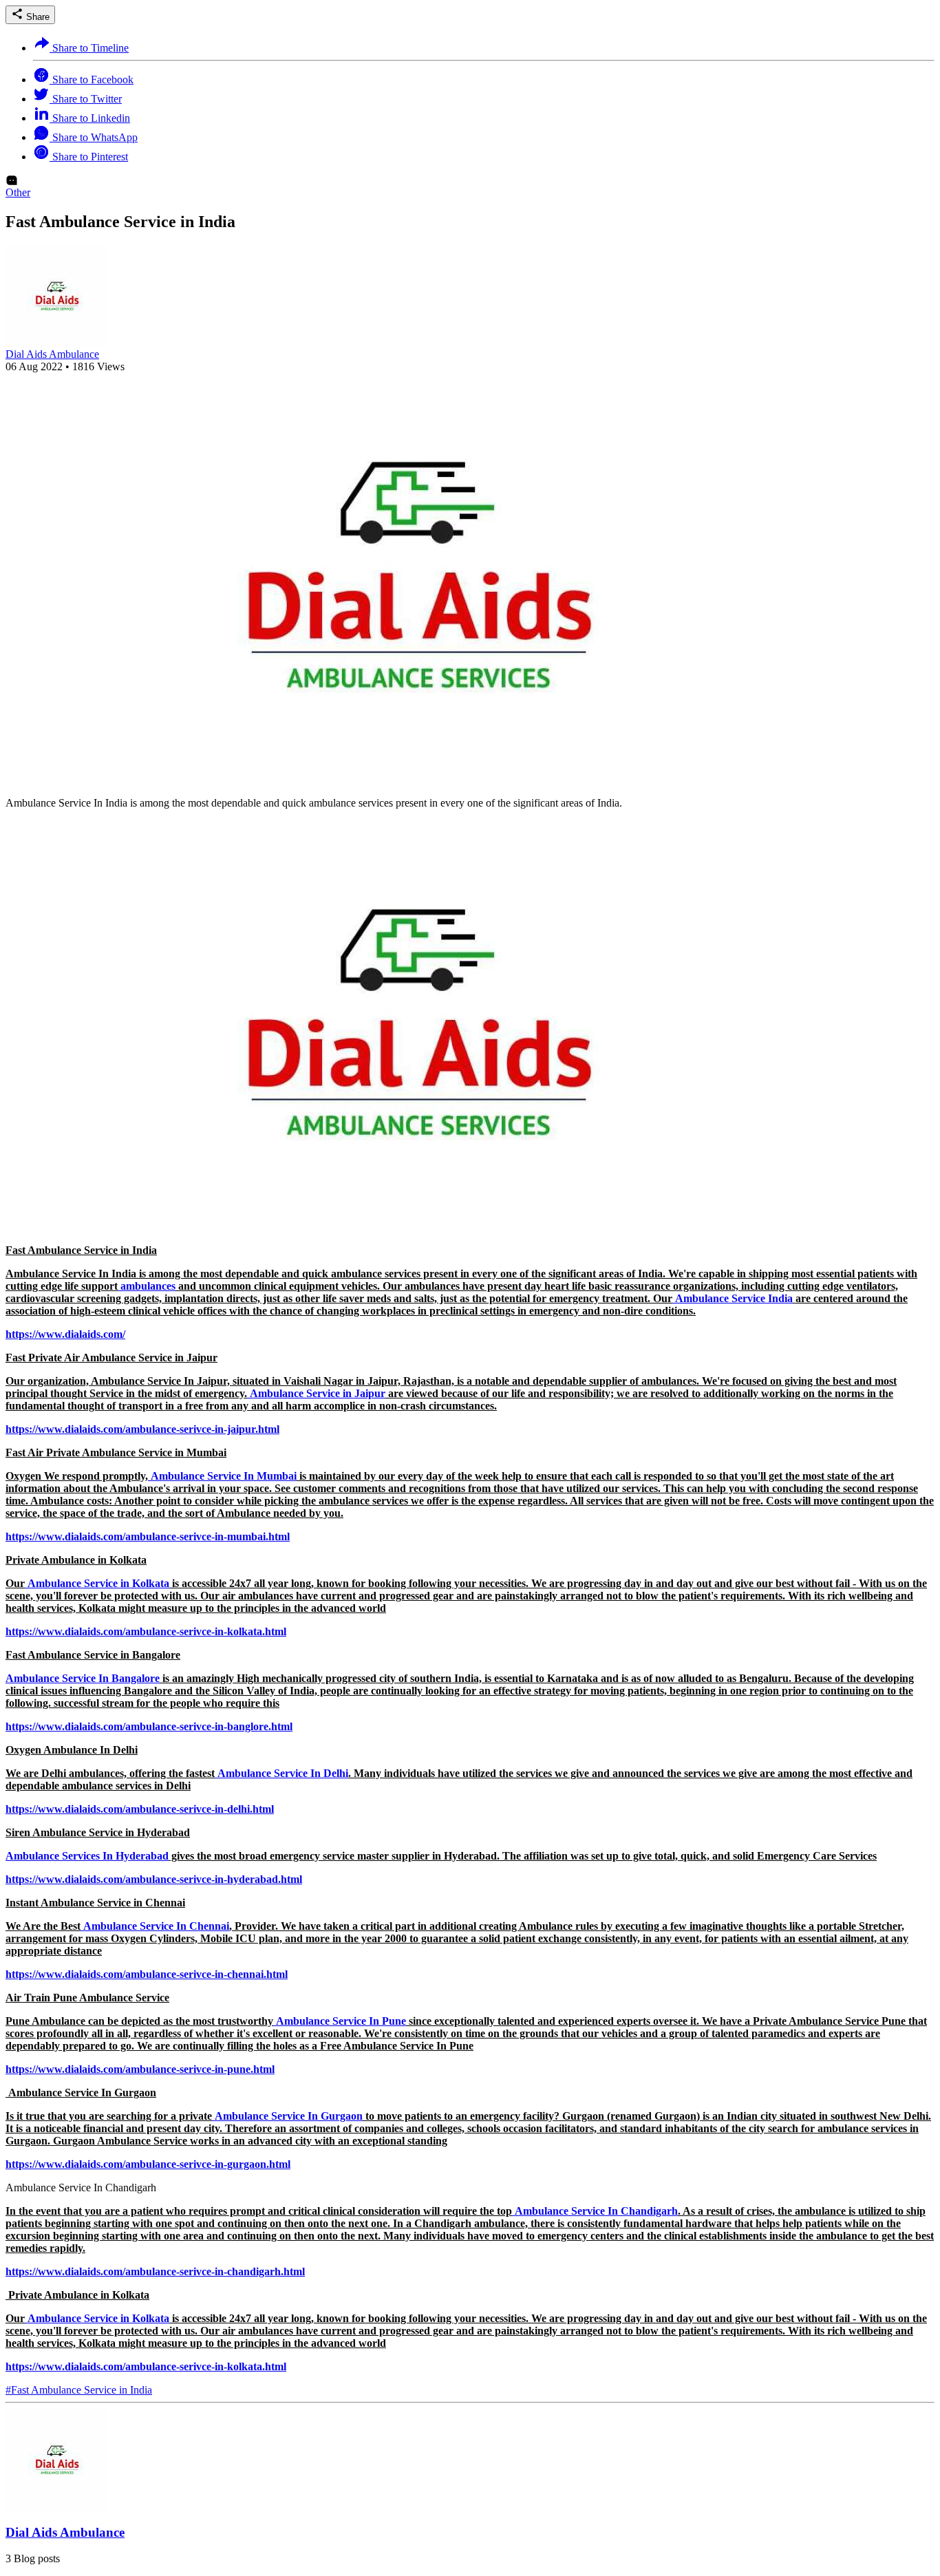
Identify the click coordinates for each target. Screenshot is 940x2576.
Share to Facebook (92, 79)
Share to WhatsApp (94, 137)
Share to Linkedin (90, 118)
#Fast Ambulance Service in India (79, 2390)
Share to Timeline (89, 48)
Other (18, 192)
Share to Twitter (86, 99)
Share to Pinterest (89, 157)
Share (36, 17)
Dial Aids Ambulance (52, 354)
